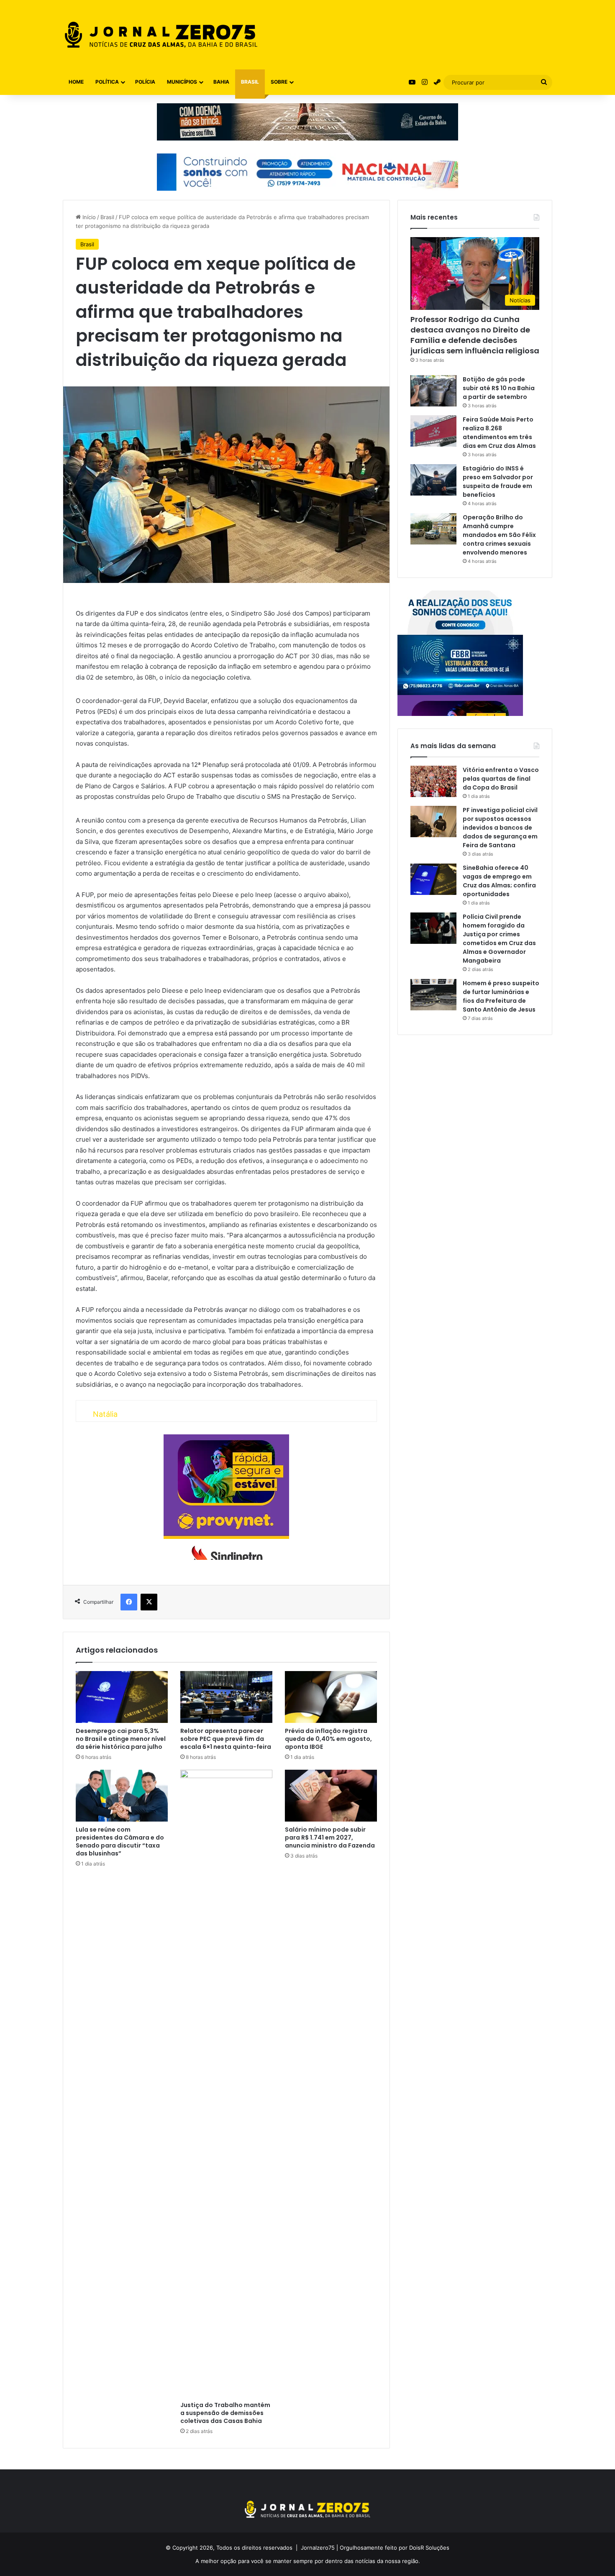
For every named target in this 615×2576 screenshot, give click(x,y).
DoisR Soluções (428, 2548)
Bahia (221, 82)
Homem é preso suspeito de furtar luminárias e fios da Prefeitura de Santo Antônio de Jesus (501, 996)
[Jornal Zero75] (161, 35)
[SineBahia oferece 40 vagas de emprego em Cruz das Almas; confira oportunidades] (433, 879)
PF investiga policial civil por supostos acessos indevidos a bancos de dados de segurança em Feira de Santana (500, 828)
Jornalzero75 (318, 2548)
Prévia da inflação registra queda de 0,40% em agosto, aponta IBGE (328, 1739)
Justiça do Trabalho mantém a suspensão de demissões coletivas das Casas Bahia (225, 2413)
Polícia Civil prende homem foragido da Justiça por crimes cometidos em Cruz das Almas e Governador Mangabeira (499, 939)
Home (76, 82)
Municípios (182, 82)
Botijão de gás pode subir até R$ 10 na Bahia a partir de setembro (499, 388)
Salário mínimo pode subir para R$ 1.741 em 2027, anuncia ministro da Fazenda (330, 1837)
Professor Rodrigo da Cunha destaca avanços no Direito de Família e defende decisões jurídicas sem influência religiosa (475, 335)
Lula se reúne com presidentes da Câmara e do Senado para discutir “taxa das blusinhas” (120, 1841)
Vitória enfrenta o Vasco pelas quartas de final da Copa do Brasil (501, 779)
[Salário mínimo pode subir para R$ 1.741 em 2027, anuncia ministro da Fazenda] (331, 1796)
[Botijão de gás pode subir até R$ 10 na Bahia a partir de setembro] (433, 391)
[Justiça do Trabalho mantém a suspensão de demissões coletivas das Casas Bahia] (226, 2083)
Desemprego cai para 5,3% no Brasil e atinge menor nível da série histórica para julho (121, 1739)
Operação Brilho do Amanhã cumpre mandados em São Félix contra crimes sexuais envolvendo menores (499, 535)
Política (107, 82)
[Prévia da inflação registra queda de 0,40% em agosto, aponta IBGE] (331, 1697)
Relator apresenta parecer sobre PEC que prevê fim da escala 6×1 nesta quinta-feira (226, 1739)
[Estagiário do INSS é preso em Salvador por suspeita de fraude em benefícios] (433, 480)
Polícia (145, 82)
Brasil (250, 82)
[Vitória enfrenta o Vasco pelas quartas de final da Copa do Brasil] (433, 781)
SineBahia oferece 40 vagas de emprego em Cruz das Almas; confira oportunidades (499, 881)
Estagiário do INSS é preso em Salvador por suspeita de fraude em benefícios (498, 482)
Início (88, 217)
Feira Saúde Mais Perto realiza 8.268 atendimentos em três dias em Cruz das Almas (499, 433)
